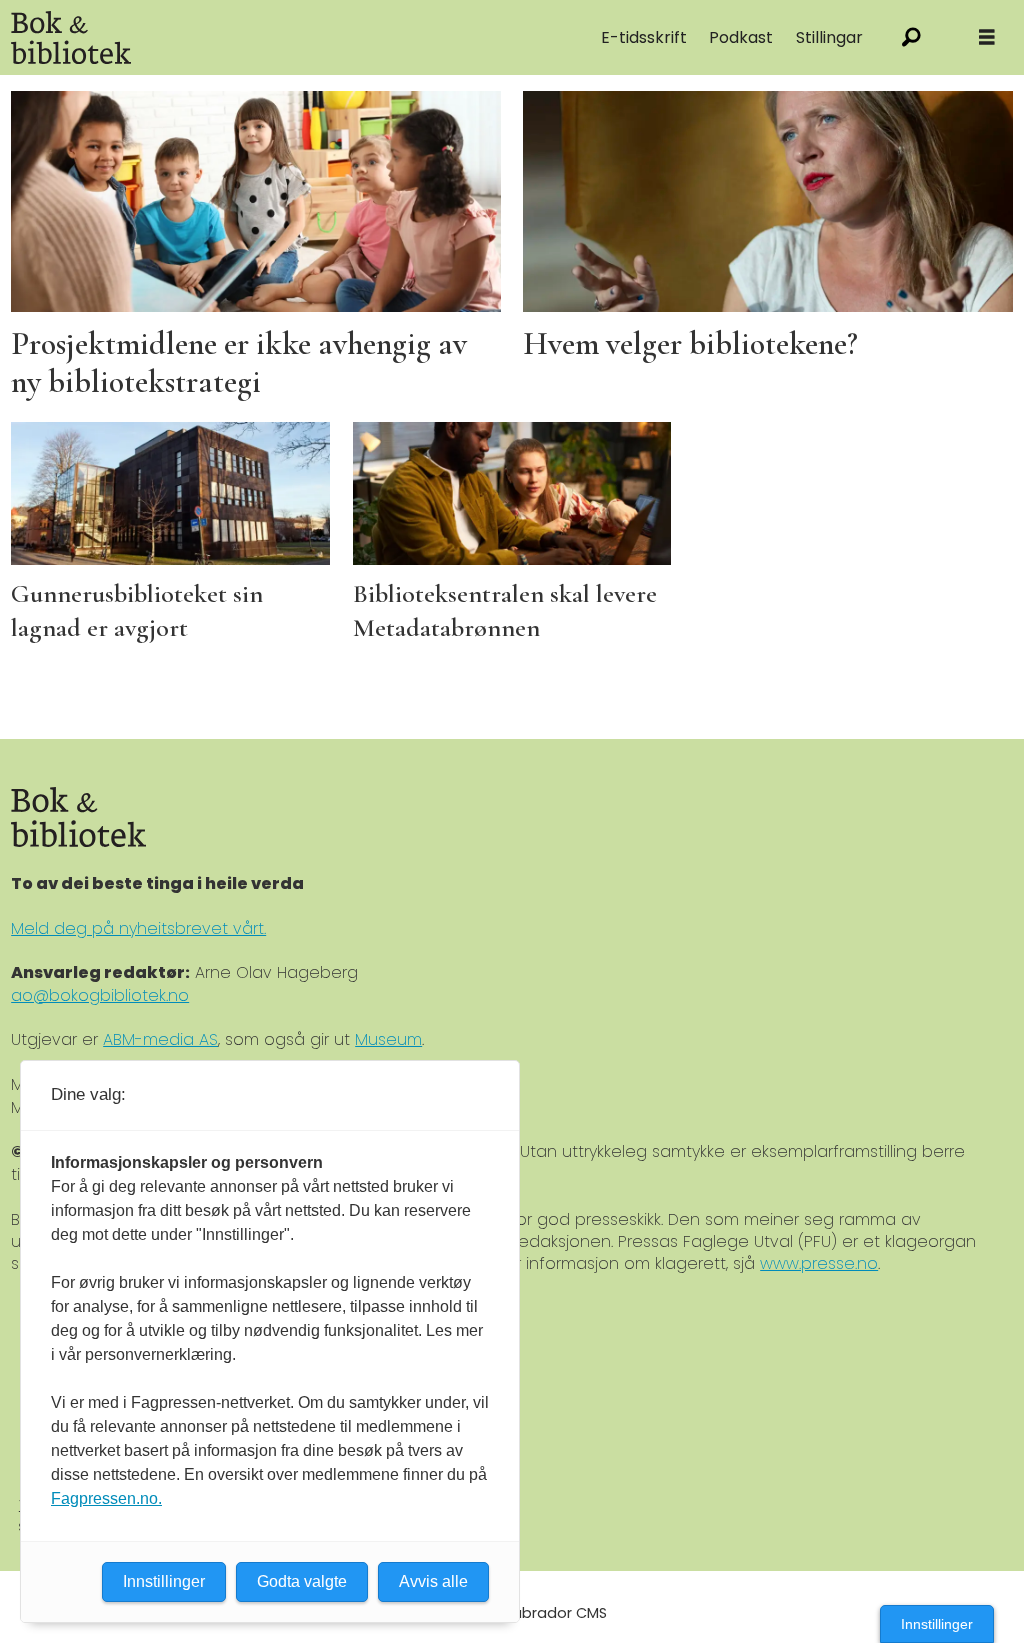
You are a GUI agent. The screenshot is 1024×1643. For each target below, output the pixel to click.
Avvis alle (433, 1581)
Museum (388, 1039)
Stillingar (829, 37)
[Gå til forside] (220, 37)
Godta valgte (302, 1581)
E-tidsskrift (644, 37)
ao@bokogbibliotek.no (100, 995)
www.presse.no (819, 1263)
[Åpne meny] (987, 37)
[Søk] (911, 37)
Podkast (741, 37)
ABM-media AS (160, 1039)
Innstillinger (937, 1624)
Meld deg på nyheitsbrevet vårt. (138, 928)
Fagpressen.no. (106, 1498)
